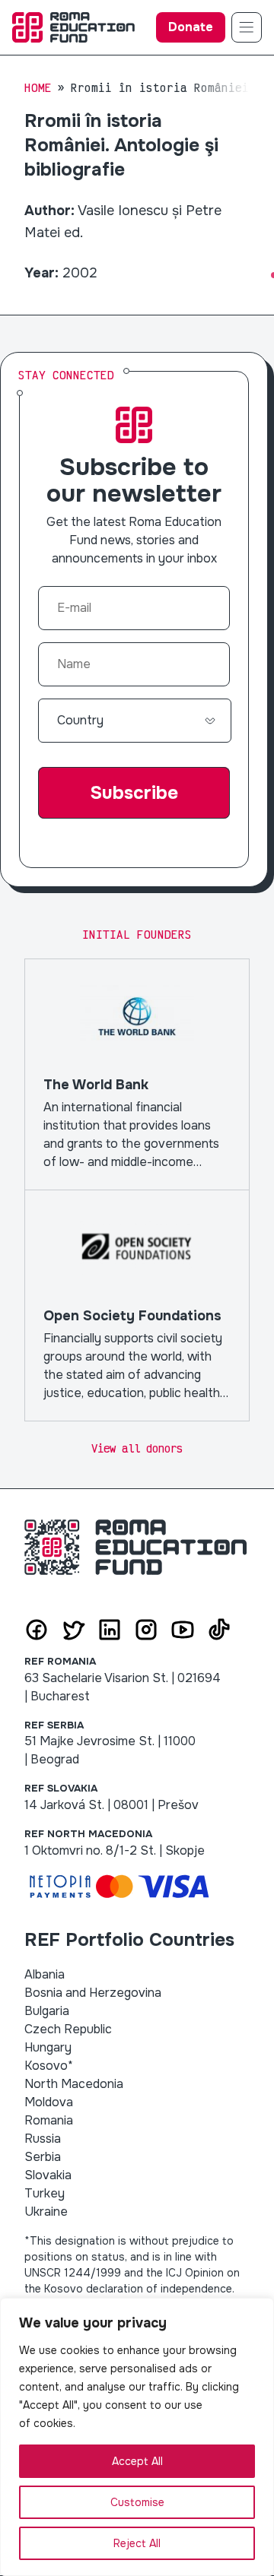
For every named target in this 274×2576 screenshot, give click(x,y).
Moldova (49, 2102)
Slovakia (48, 2175)
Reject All (137, 2543)
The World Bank (137, 1074)
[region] (137, 2437)
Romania (49, 2120)
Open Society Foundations (137, 1305)
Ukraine (46, 2212)
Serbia (43, 2157)
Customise (137, 2502)
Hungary (48, 2047)
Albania (45, 1974)
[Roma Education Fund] (73, 27)
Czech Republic (68, 2029)
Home (38, 88)
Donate (191, 27)
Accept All (137, 2461)
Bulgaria (47, 2011)
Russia (43, 2139)
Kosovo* (49, 2066)
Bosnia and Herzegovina (93, 1993)
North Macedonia (74, 2084)
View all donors (137, 1448)
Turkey (45, 2193)
